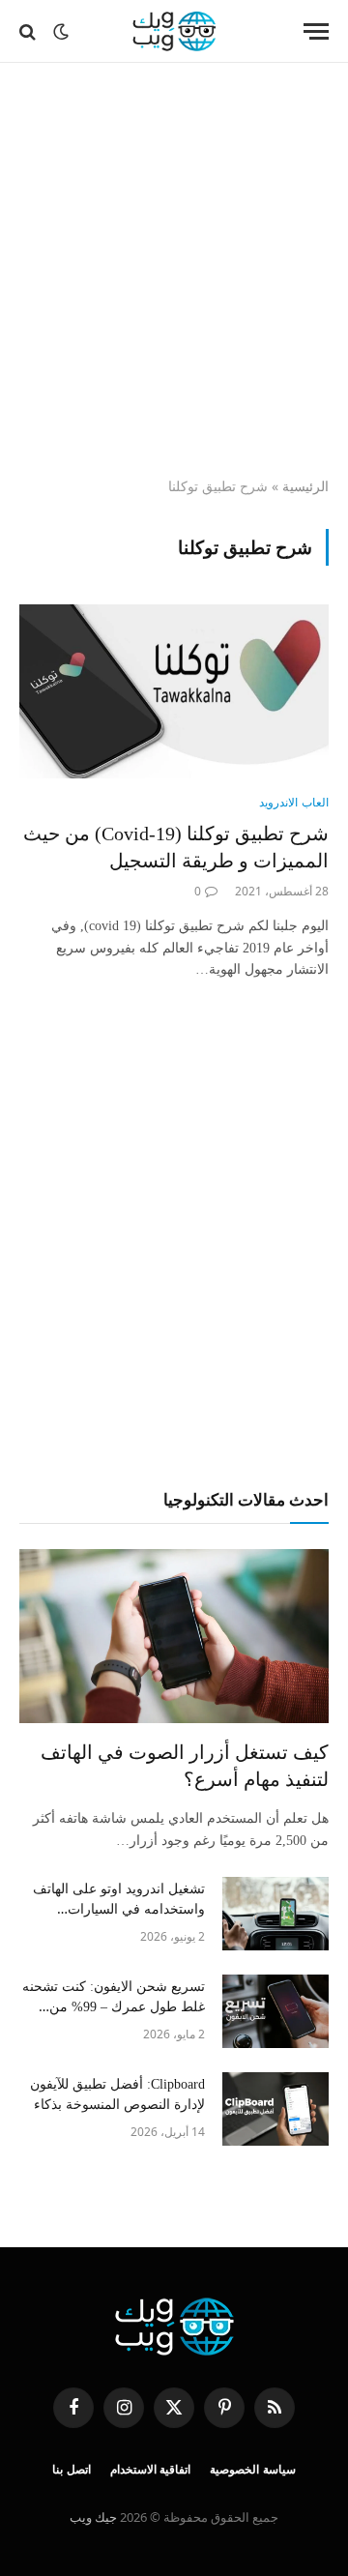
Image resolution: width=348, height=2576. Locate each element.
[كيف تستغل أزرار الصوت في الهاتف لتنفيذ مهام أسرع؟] (174, 1636)
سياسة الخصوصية (253, 2470)
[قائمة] (316, 31)
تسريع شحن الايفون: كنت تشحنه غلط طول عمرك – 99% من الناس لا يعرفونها (114, 2007)
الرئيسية (305, 486)
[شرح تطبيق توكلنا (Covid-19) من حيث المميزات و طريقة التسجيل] (174, 691)
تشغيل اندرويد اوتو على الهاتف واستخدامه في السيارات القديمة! (119, 1909)
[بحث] (29, 31)
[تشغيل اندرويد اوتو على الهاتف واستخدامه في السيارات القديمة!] (275, 1914)
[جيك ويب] (174, 31)
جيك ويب (93, 2517)
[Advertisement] (174, 271)
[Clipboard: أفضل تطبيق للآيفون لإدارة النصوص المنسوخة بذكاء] (275, 2109)
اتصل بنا (72, 2470)
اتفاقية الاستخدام (151, 2470)
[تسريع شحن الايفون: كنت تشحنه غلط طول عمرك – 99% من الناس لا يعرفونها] (275, 2011)
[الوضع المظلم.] (61, 32)
